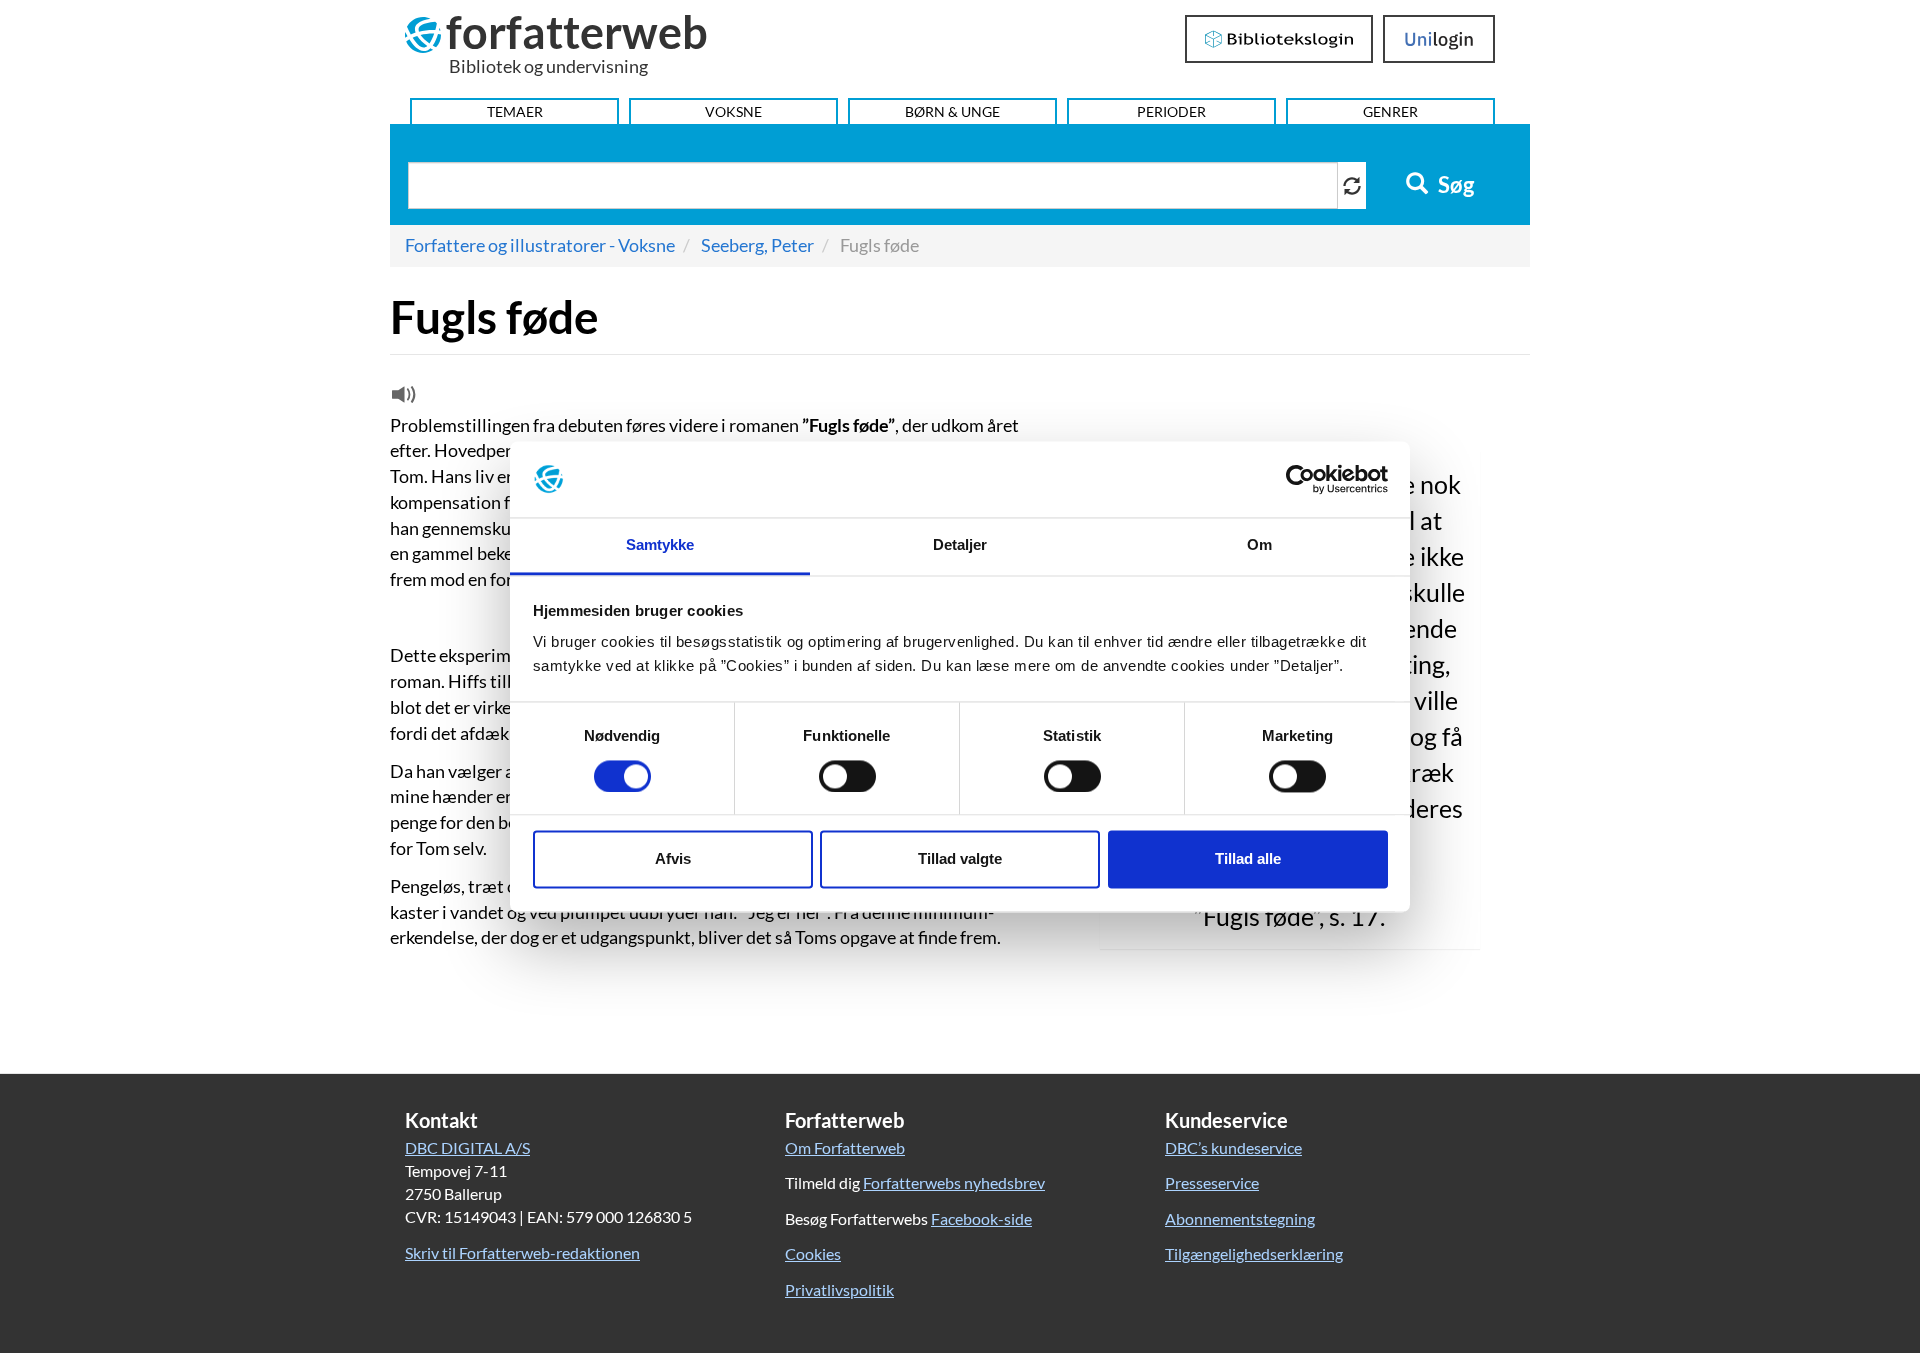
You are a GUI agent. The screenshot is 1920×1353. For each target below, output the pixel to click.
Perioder (1171, 111)
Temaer (515, 111)
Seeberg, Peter (757, 245)
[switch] (847, 776)
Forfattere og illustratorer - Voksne (540, 245)
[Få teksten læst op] (401, 399)
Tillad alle (1248, 859)
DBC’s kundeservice (1233, 1147)
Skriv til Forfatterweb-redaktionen (522, 1252)
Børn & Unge (952, 111)
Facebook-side (981, 1218)
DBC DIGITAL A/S (467, 1147)
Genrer (1390, 111)
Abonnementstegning (1240, 1218)
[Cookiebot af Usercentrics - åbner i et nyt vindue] (1300, 479)
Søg (1454, 185)
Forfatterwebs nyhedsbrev (954, 1182)
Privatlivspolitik (839, 1289)
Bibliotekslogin (1279, 39)
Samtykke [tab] (660, 545)
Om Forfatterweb (845, 1147)
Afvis (673, 859)
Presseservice (1212, 1182)
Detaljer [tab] (960, 545)
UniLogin (1439, 39)
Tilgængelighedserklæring (1254, 1253)
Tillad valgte (960, 859)
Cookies (813, 1253)
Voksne (733, 111)
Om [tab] (1259, 545)
